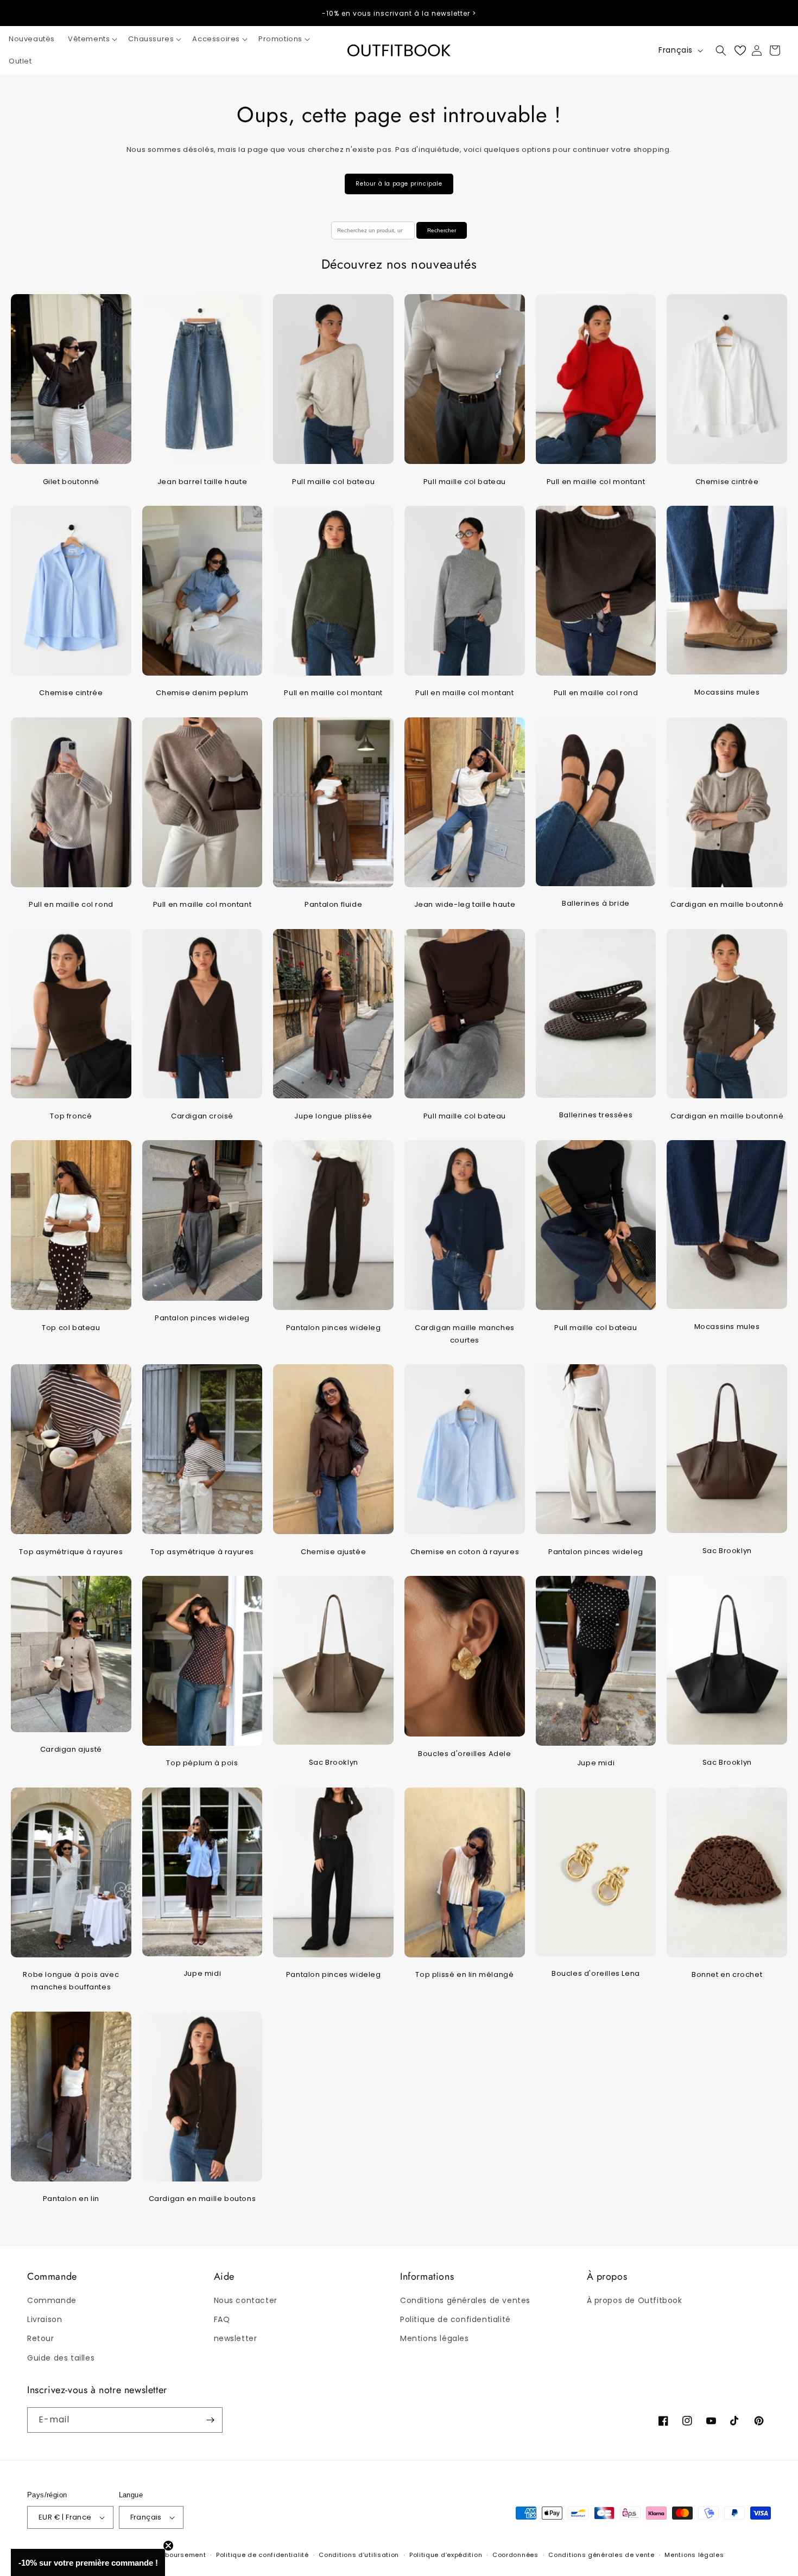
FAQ (222, 2319)
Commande (52, 2300)
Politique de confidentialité (455, 2319)
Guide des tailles (61, 2358)
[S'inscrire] (210, 2420)
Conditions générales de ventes (465, 2300)
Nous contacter (246, 2300)
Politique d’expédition (446, 2555)
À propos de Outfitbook (635, 2300)
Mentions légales (435, 2338)
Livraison (45, 2319)
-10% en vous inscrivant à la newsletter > (399, 13)
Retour (41, 2338)
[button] (91, 39)
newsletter (236, 2338)
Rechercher (442, 230)
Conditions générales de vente (601, 2555)
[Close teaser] (168, 2546)
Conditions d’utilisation (359, 2555)
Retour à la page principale (399, 184)
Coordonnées (515, 2555)
